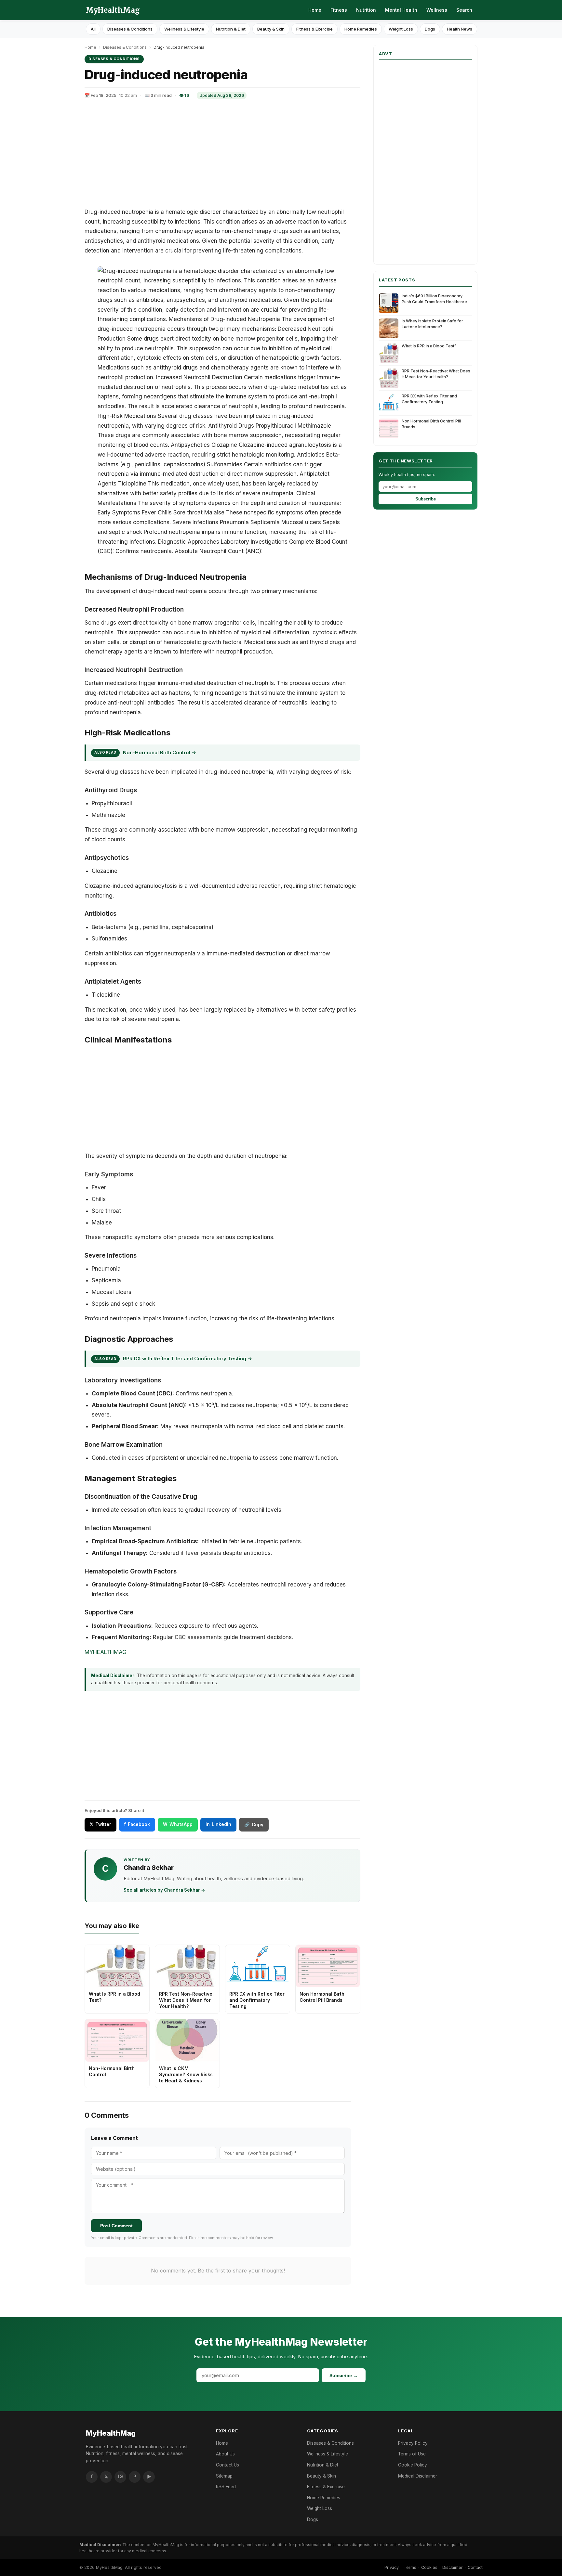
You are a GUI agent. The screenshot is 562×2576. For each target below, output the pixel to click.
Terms (410, 2567)
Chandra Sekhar (149, 1868)
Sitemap (224, 2476)
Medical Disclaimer (418, 2476)
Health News (460, 29)
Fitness (339, 10)
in (218, 1824)
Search (464, 10)
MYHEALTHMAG (106, 1652)
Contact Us (227, 2465)
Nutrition (366, 10)
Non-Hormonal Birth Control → (160, 752)
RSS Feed (226, 2487)
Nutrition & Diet (231, 29)
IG (120, 2477)
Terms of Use (412, 2454)
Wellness (437, 10)
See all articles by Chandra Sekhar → (164, 1890)
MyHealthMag (113, 10)
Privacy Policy (413, 2443)
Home (315, 10)
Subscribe (426, 499)
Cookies (429, 2567)
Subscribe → (344, 2375)
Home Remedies (361, 29)
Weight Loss (401, 29)
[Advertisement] (222, 155)
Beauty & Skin (271, 29)
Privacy (392, 2567)
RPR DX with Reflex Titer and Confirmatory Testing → (187, 1359)
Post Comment (116, 2226)
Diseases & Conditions (130, 29)
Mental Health (401, 10)
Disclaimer (453, 2567)
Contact (475, 2567)
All (93, 29)
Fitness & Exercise (314, 29)
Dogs (430, 29)
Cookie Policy (413, 2465)
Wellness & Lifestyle (184, 29)
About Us (225, 2454)
